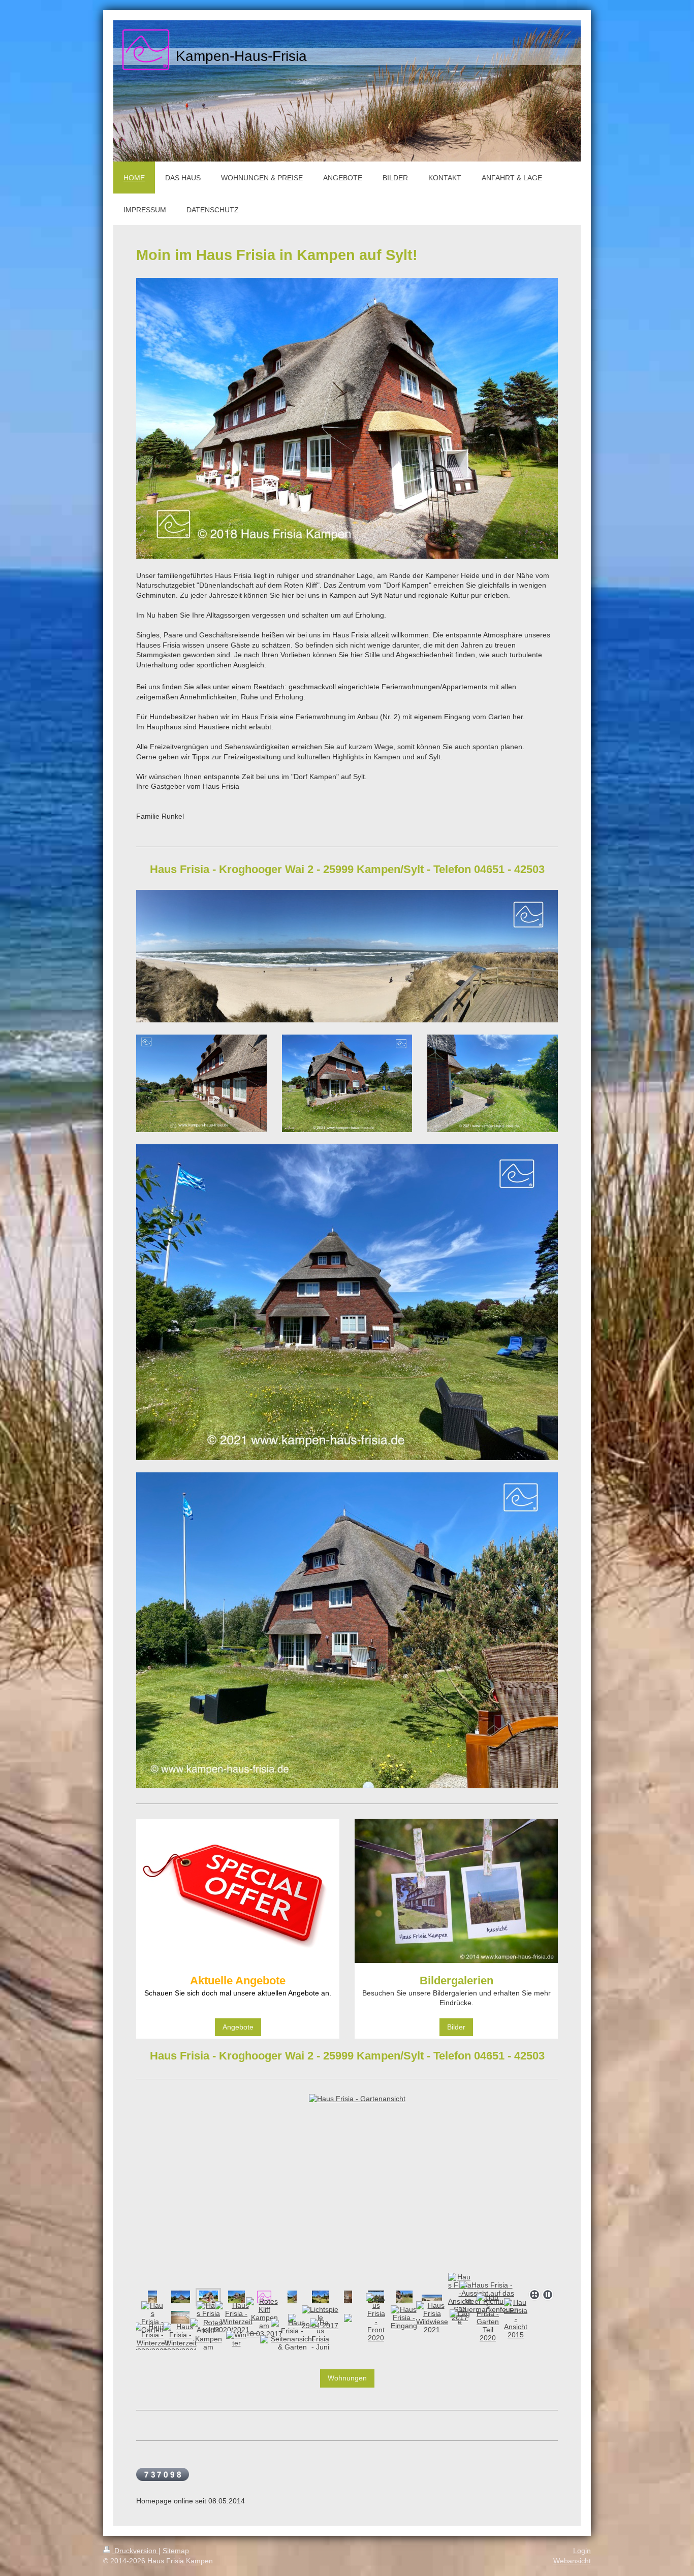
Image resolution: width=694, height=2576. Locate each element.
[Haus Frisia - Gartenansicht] (181, 2297)
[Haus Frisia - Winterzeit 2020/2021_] (152, 2339)
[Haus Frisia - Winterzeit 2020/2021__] (236, 2317)
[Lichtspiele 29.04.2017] (320, 2317)
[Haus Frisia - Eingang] (404, 2317)
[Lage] (460, 2317)
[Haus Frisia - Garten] (152, 2317)
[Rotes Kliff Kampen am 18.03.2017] (152, 2297)
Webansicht (572, 2561)
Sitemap (176, 2551)
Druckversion (135, 2551)
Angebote (238, 2027)
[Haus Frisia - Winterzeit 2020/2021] (180, 2339)
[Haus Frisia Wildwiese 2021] (432, 2317)
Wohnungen (347, 2378)
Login (582, 2551)
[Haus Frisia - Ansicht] (208, 2317)
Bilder (456, 2027)
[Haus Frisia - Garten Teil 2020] (292, 2297)
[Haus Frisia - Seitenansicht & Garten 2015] (292, 2339)
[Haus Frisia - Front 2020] (376, 2317)
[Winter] (236, 2339)
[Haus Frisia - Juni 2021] (236, 2297)
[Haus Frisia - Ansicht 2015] (516, 2319)
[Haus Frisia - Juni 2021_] (320, 2339)
